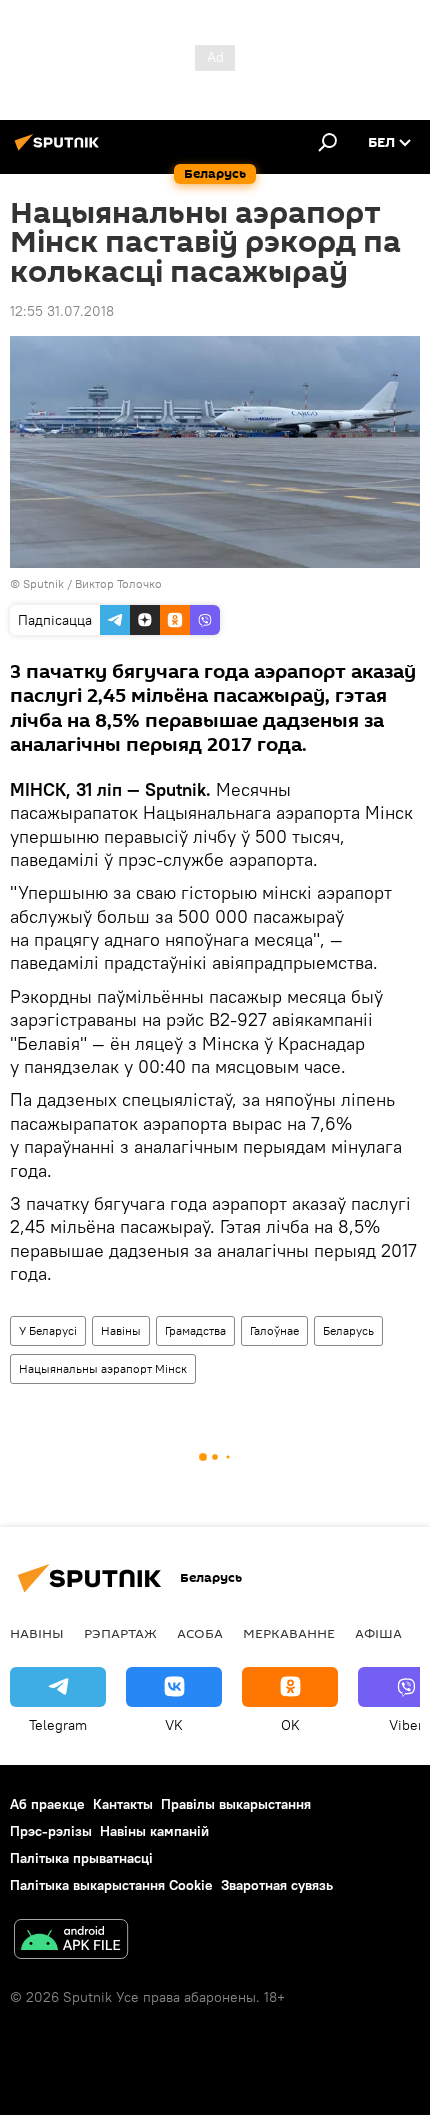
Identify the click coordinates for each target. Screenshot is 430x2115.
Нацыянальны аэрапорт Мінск (103, 1368)
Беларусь (348, 1330)
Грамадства (195, 1330)
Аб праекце (47, 1804)
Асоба (200, 1633)
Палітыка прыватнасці (81, 1858)
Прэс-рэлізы (51, 1831)
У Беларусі (48, 1330)
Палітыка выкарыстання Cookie (111, 1885)
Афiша (378, 1633)
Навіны (121, 1330)
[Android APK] (71, 1941)
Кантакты (123, 1804)
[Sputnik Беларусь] (60, 150)
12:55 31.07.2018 (62, 311)
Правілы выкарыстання (236, 1804)
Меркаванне (289, 1633)
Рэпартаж (120, 1633)
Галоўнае (274, 1330)
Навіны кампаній (154, 1831)
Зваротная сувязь (277, 1885)
